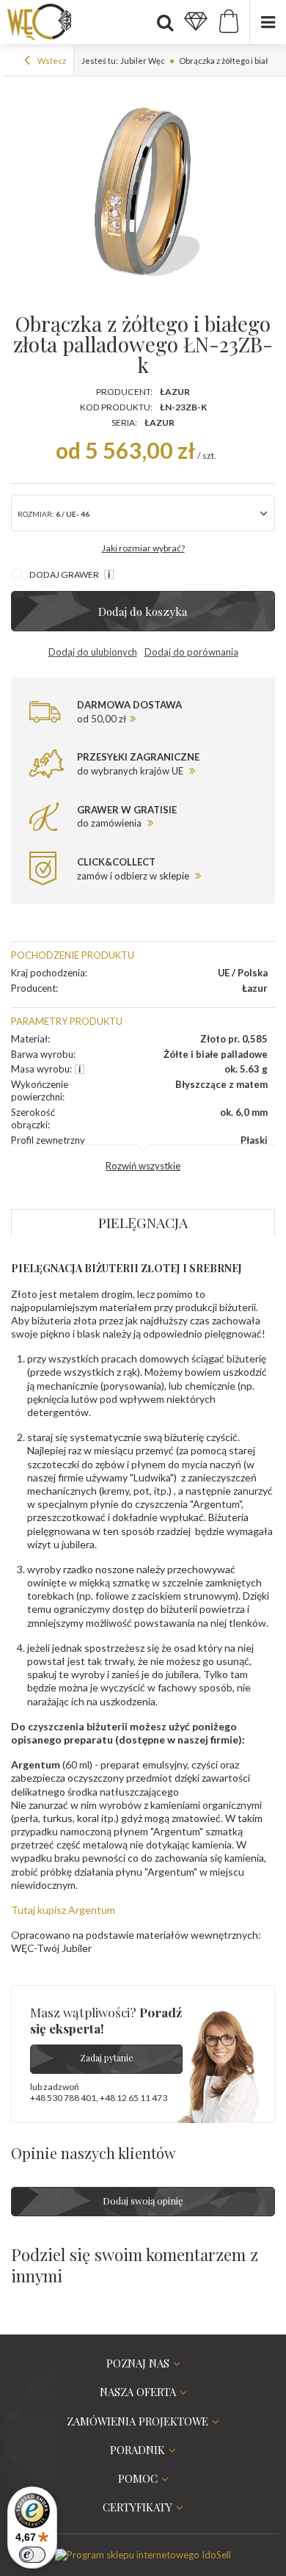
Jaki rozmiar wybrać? (143, 548)
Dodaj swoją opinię (143, 2201)
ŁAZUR (159, 422)
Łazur (175, 392)
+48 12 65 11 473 (133, 2098)
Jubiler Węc (143, 61)
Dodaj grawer (65, 574)
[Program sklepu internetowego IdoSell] (143, 2555)
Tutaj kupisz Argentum (63, 1910)
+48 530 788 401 (63, 2098)
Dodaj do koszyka (143, 611)
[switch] (32, 2555)
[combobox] (143, 513)
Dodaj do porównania (191, 652)
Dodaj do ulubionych (93, 652)
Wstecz (51, 61)
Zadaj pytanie (107, 2058)
